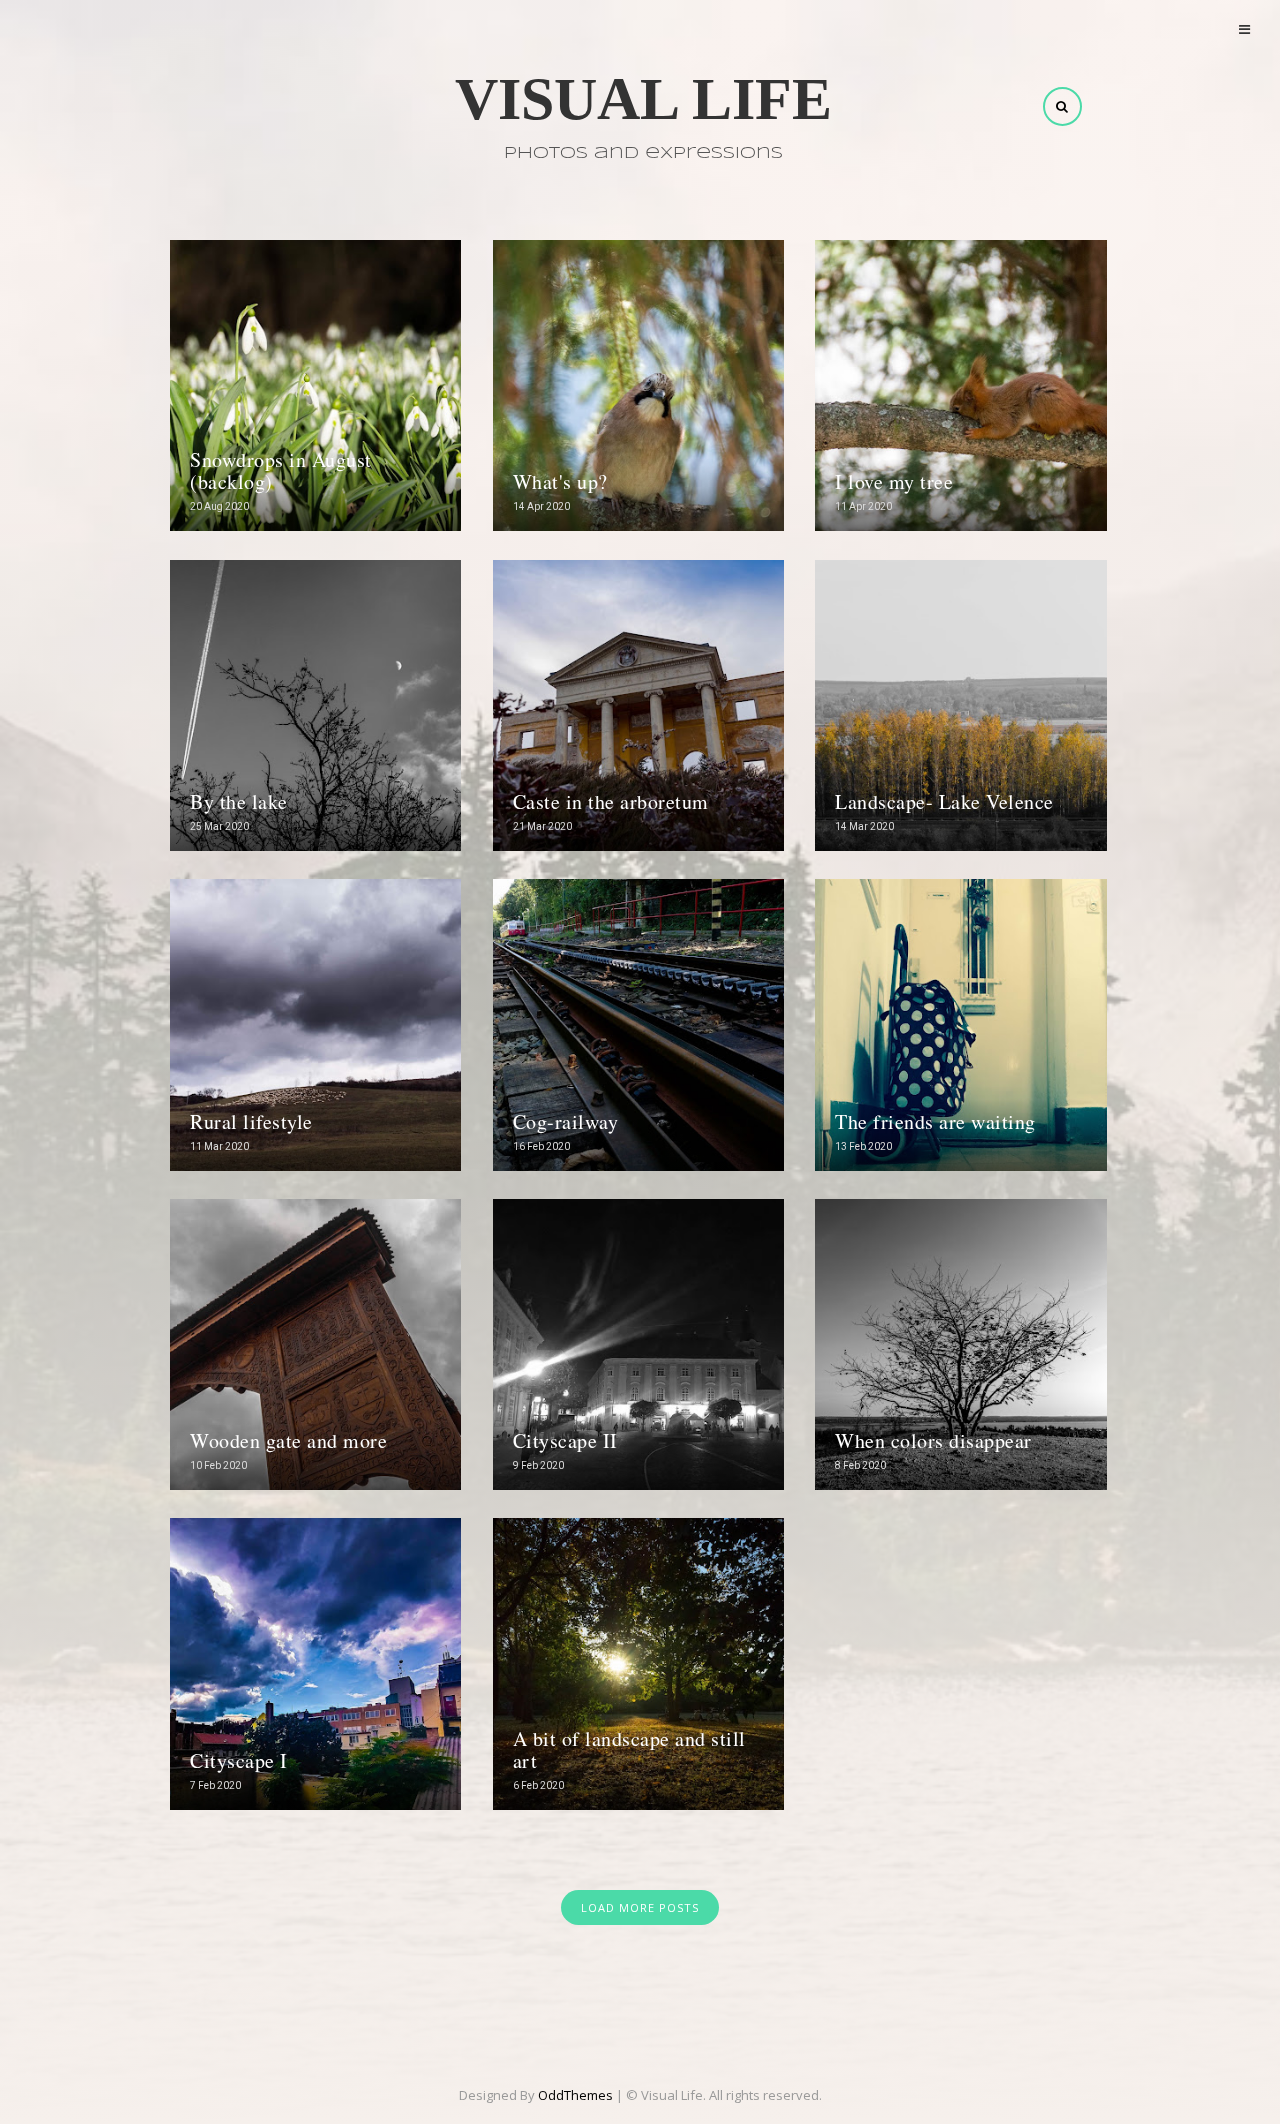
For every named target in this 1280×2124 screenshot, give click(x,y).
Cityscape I (239, 1760)
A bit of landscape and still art (629, 1749)
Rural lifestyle (251, 1121)
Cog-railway (566, 1121)
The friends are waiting (935, 1121)
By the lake (239, 801)
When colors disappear (933, 1440)
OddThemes (575, 2095)
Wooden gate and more (288, 1440)
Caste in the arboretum (611, 801)
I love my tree (894, 481)
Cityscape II (565, 1440)
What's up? (560, 481)
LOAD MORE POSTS (640, 1907)
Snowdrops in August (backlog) (281, 470)
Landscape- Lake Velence (944, 801)
